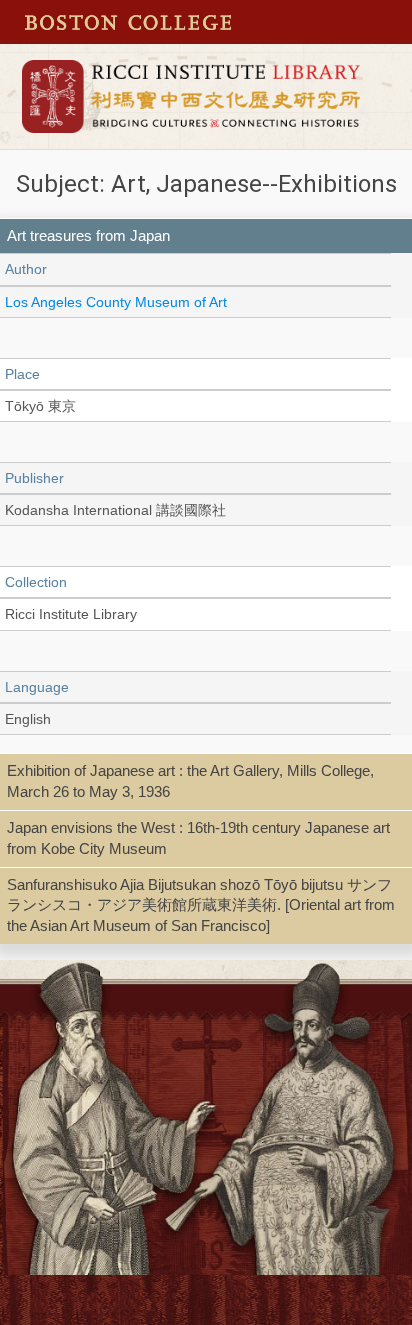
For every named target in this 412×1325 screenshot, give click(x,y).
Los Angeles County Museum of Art (116, 302)
